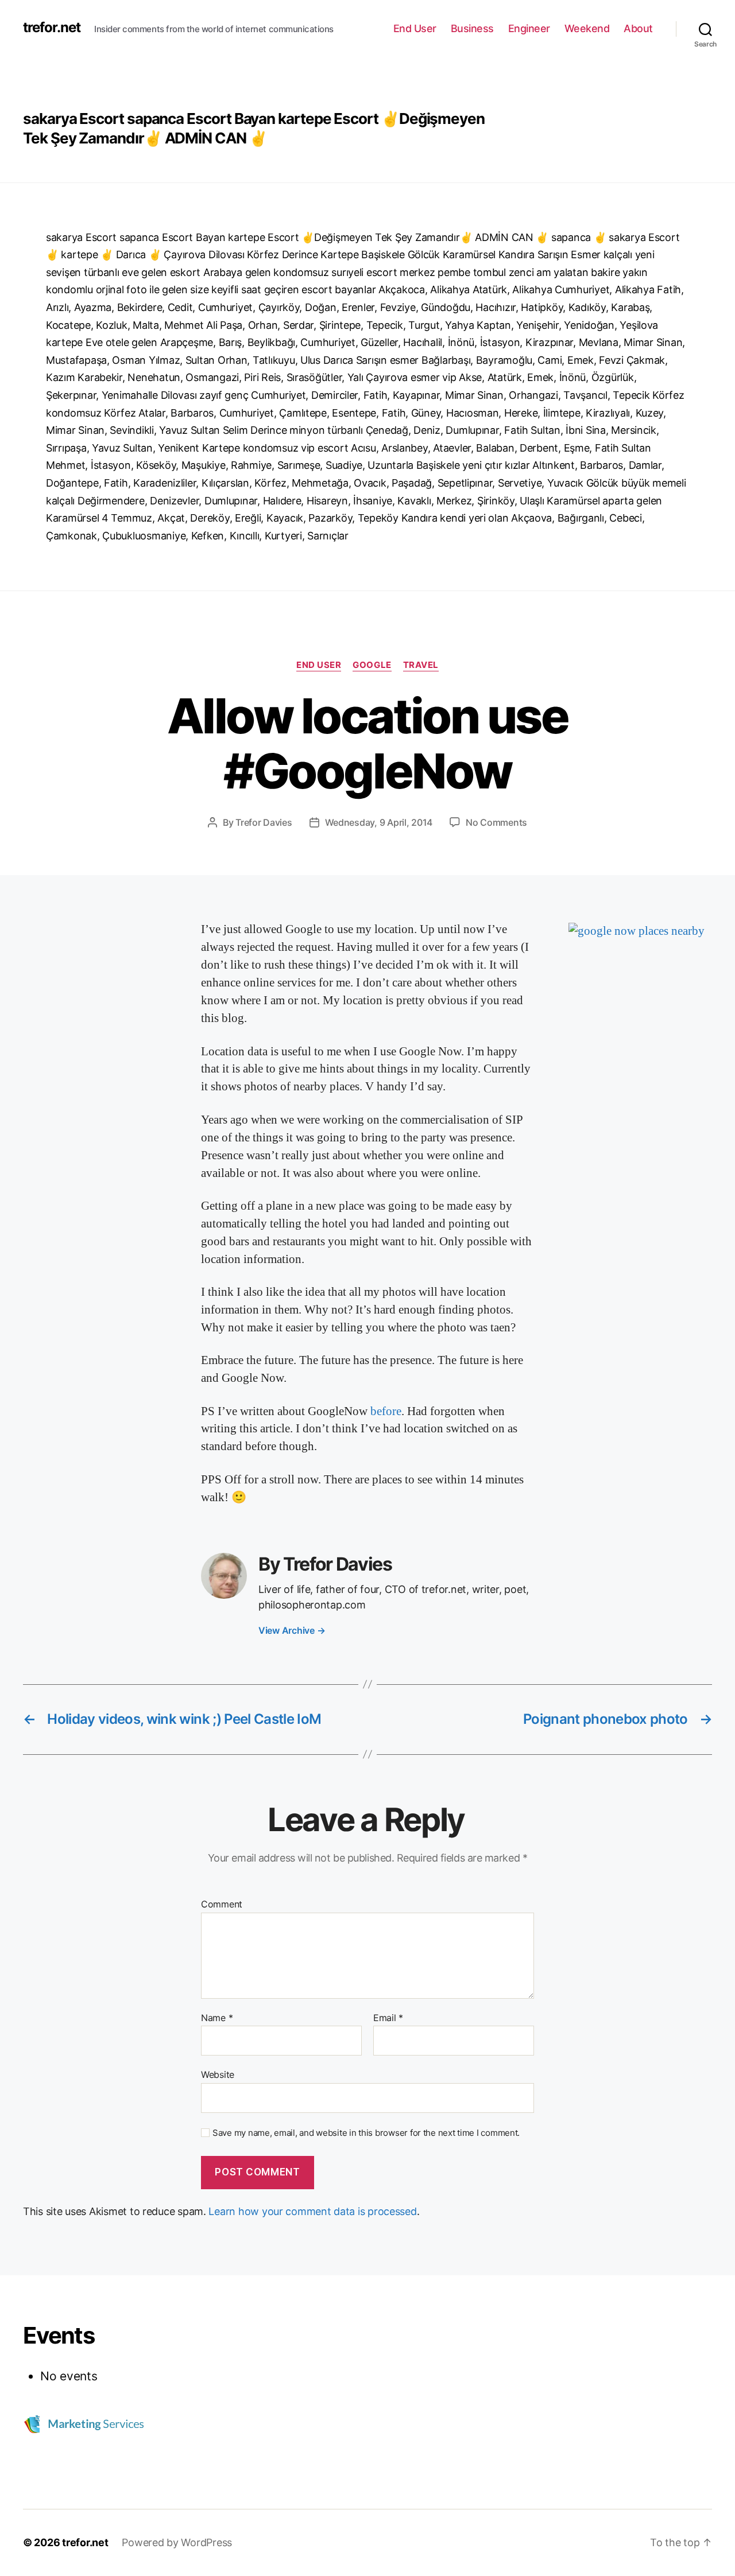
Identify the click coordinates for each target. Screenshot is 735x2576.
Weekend (587, 28)
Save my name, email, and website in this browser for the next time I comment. (366, 2133)
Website (218, 2074)
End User (415, 28)
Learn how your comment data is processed (312, 2211)
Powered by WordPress (177, 2542)
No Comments (496, 822)
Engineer (529, 28)
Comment (222, 1905)
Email (388, 2018)
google (372, 665)
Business (472, 28)
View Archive (292, 1630)
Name (217, 2018)
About (638, 28)
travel (421, 665)
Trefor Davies (264, 822)
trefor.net (52, 28)
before (386, 1411)
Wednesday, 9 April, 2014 (379, 822)
